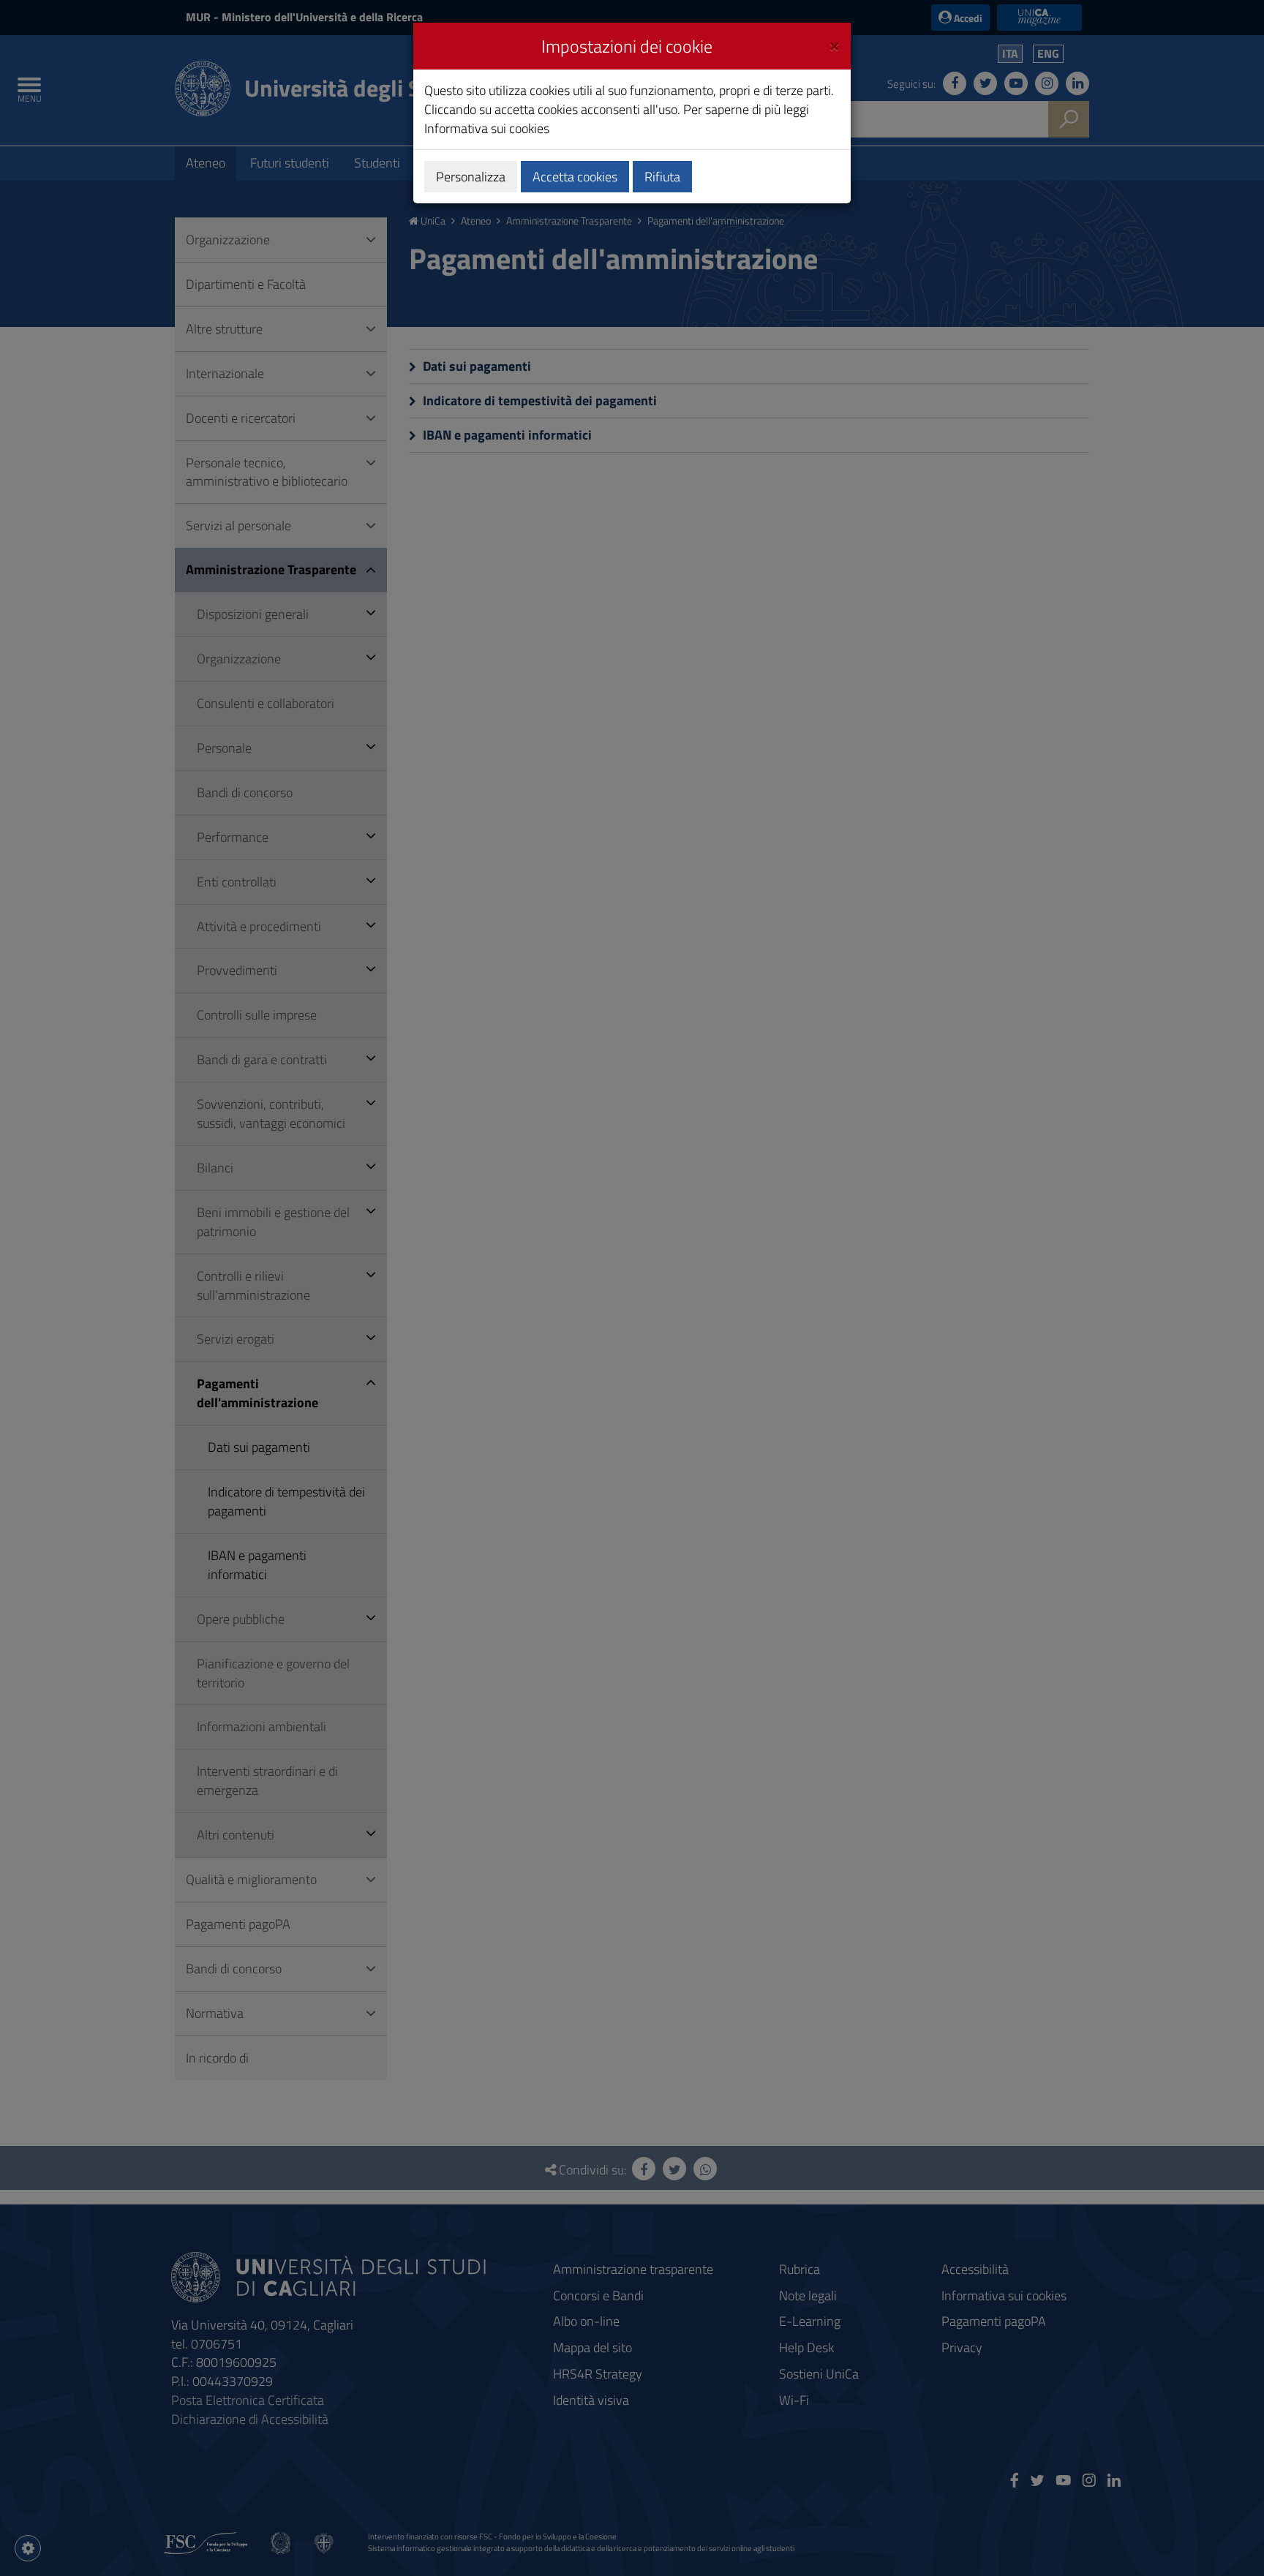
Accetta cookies (575, 177)
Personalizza (471, 177)
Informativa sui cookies (487, 128)
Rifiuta (662, 177)
